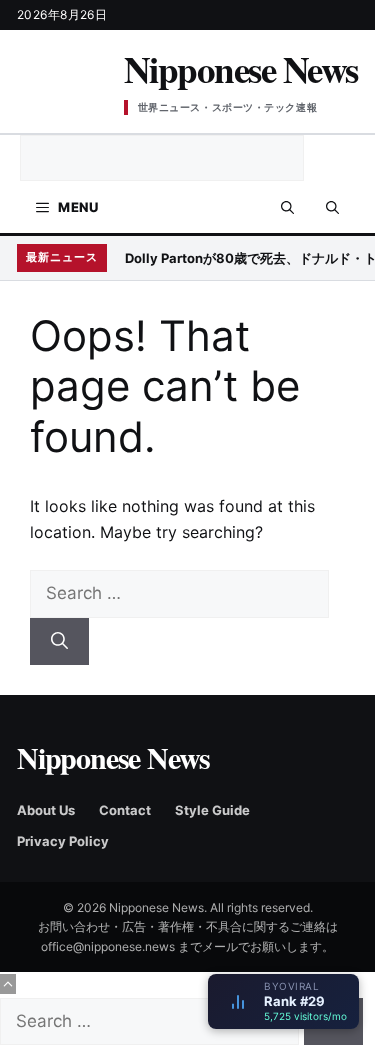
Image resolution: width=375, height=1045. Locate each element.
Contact (125, 810)
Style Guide (212, 810)
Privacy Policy (63, 841)
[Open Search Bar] (287, 207)
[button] (332, 207)
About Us (46, 810)
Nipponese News (241, 69)
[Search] (59, 642)
